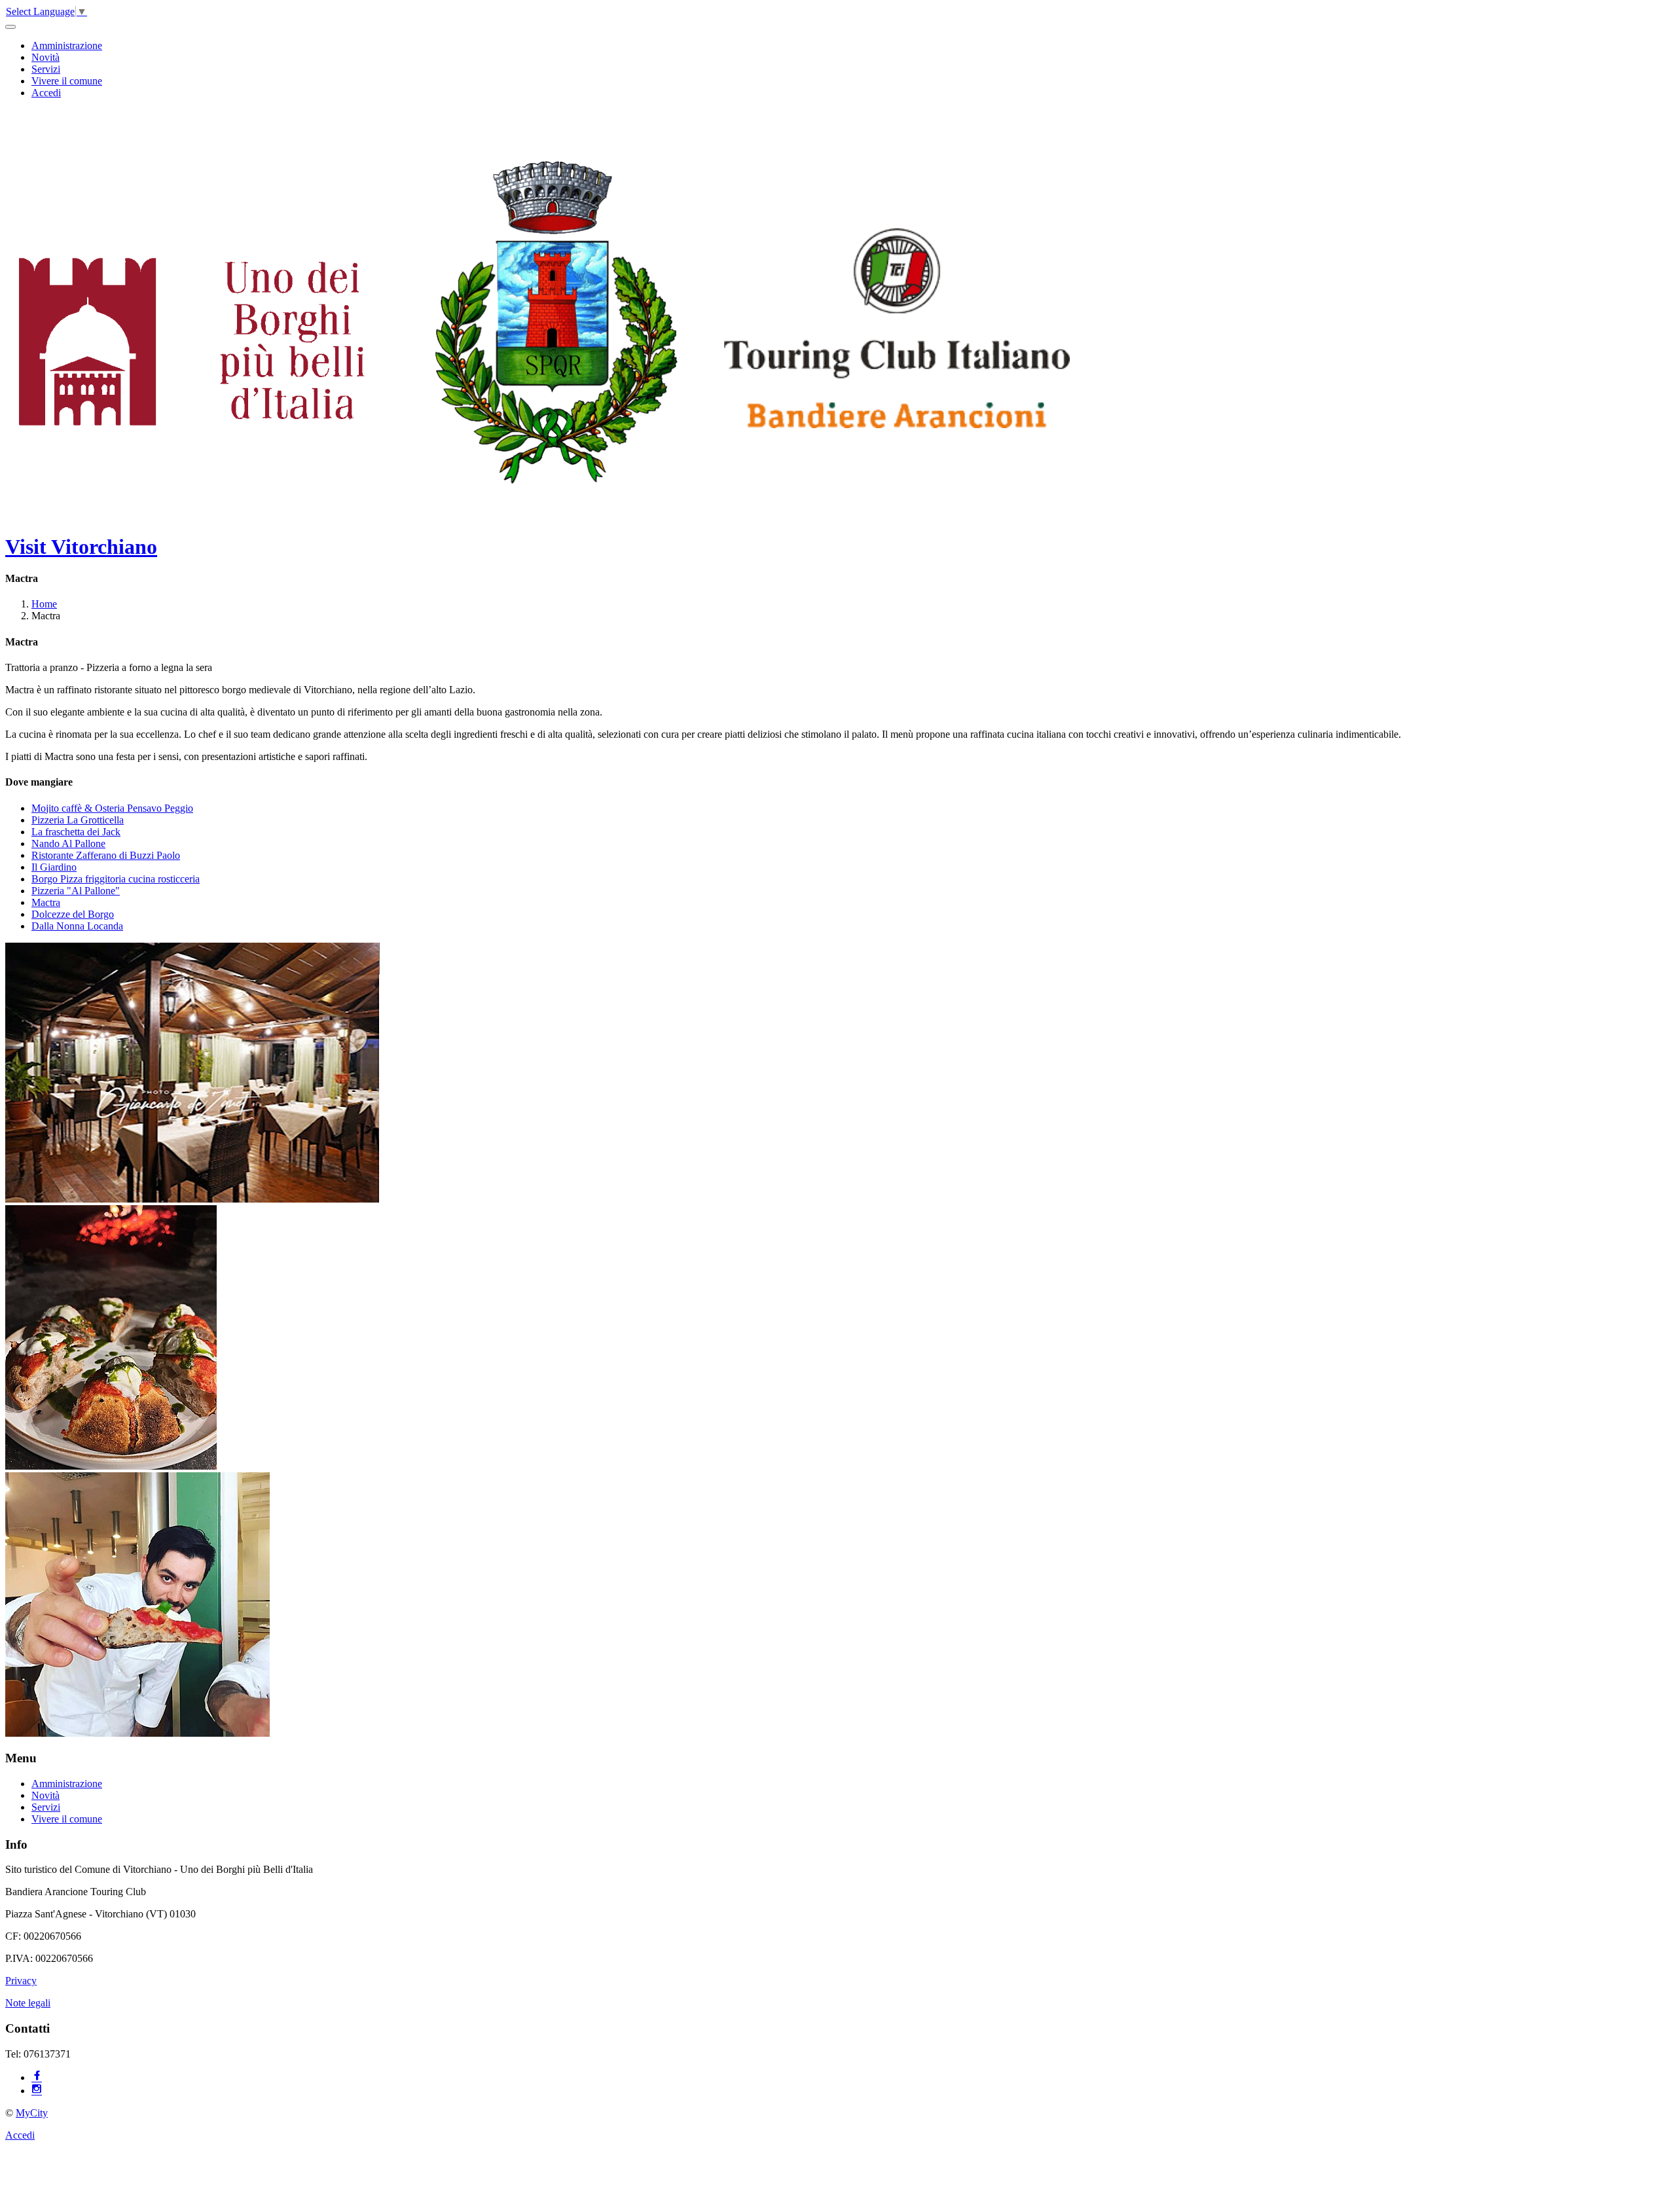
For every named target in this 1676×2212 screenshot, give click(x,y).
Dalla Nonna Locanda (77, 926)
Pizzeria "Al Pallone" (76, 891)
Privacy (21, 1981)
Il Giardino (54, 867)
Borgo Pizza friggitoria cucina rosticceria (116, 879)
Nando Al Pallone (68, 843)
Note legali (28, 2003)
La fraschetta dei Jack (76, 832)
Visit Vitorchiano (81, 547)
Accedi (46, 93)
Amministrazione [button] (67, 45)
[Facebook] (37, 2077)
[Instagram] (37, 2091)
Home (44, 604)
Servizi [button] (46, 69)
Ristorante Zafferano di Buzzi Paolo (106, 855)
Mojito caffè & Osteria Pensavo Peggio (112, 808)
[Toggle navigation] (10, 27)
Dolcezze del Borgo (73, 914)
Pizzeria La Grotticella (78, 820)
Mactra (46, 902)
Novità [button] (46, 57)
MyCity (32, 2113)
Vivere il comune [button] (67, 81)
